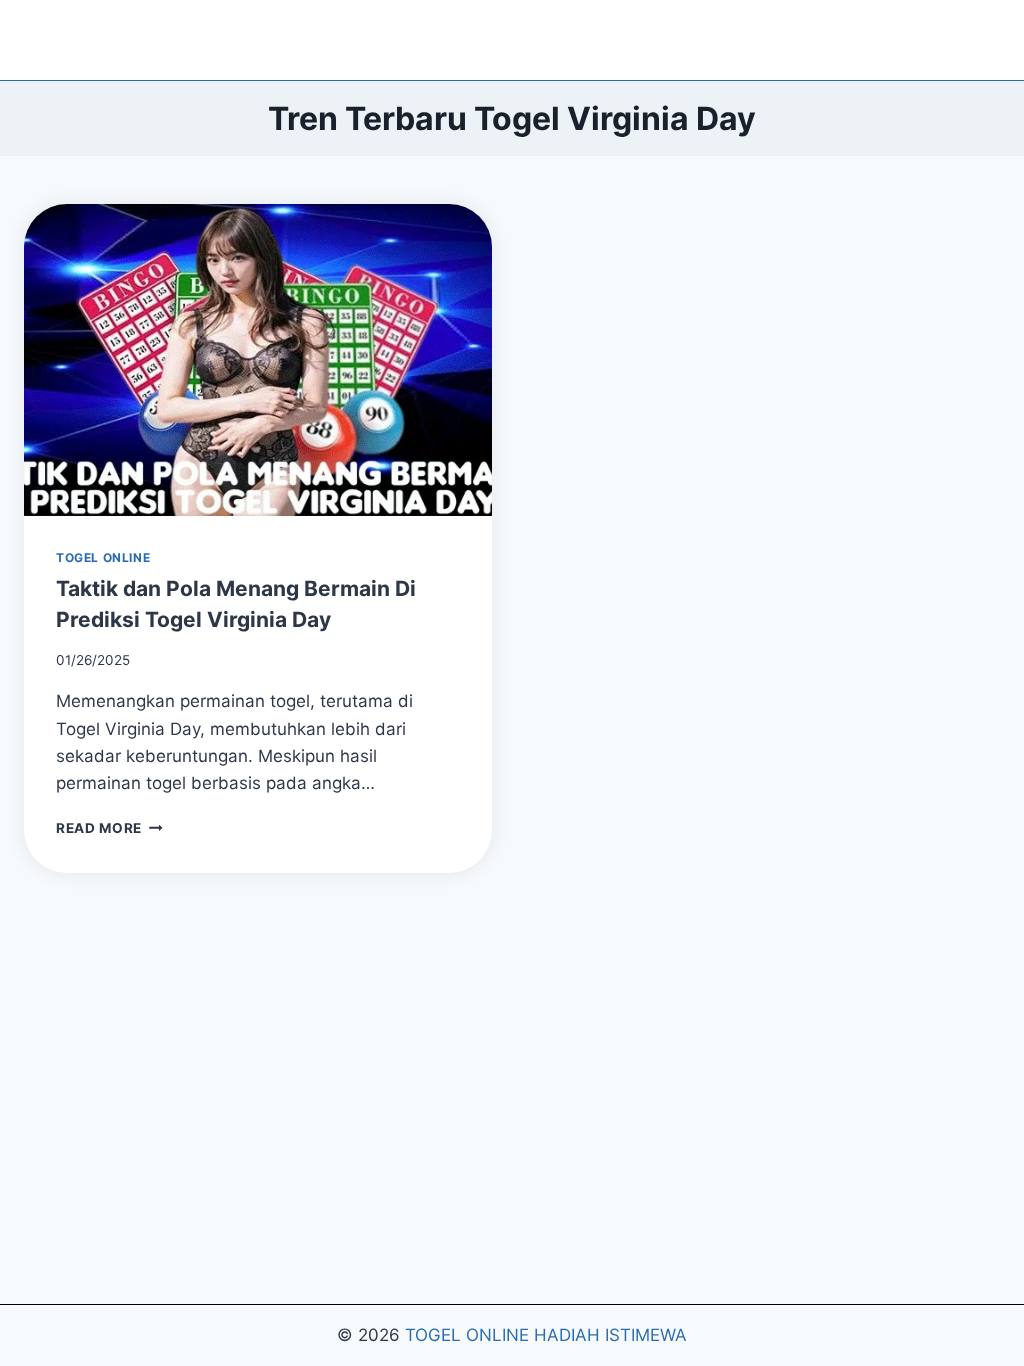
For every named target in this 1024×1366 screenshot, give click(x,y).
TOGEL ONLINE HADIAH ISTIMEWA (546, 1335)
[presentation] (258, 360)
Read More (109, 828)
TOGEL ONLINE (103, 557)
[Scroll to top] (985, 1315)
